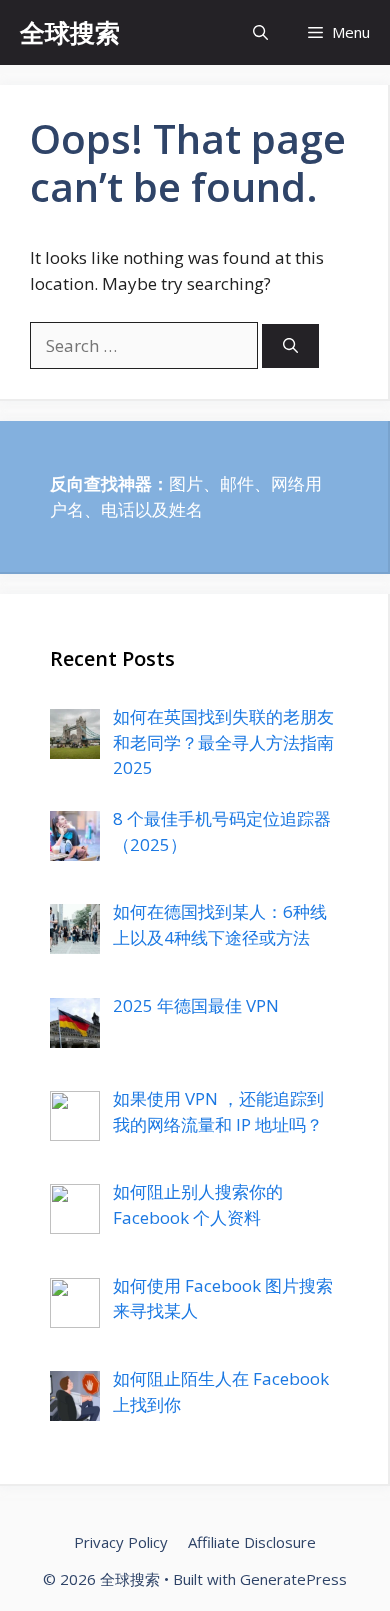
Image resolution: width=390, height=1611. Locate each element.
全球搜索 (70, 32)
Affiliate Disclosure (252, 1542)
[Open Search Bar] (260, 32)
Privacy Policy (121, 1542)
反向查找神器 (101, 483)
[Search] (290, 346)
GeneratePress (293, 1579)
